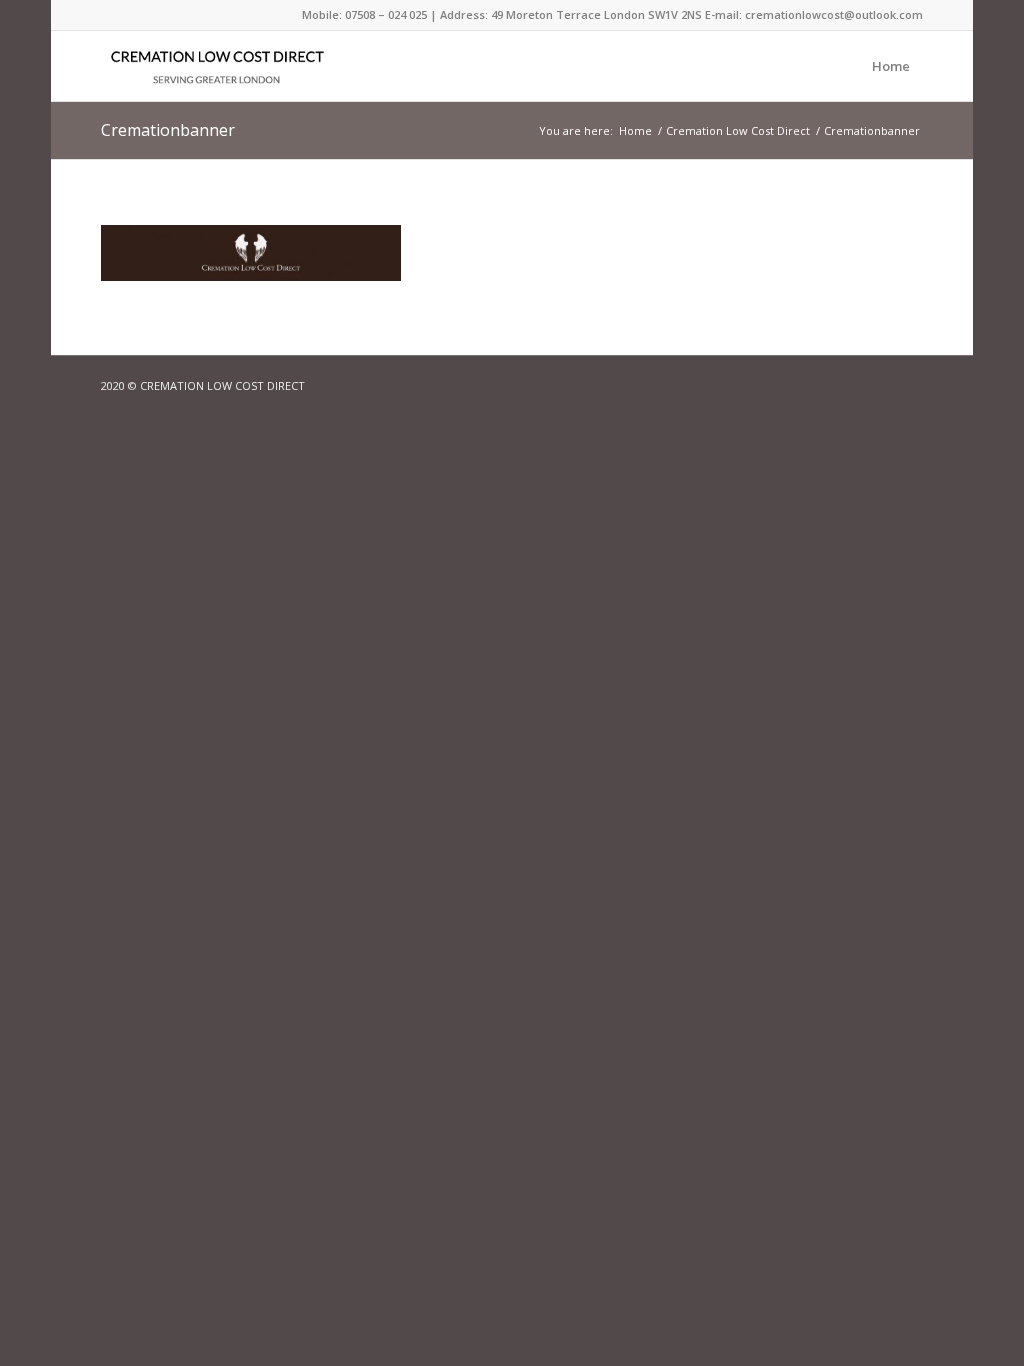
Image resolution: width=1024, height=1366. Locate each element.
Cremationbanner (168, 130)
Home (891, 66)
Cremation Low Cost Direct (738, 130)
